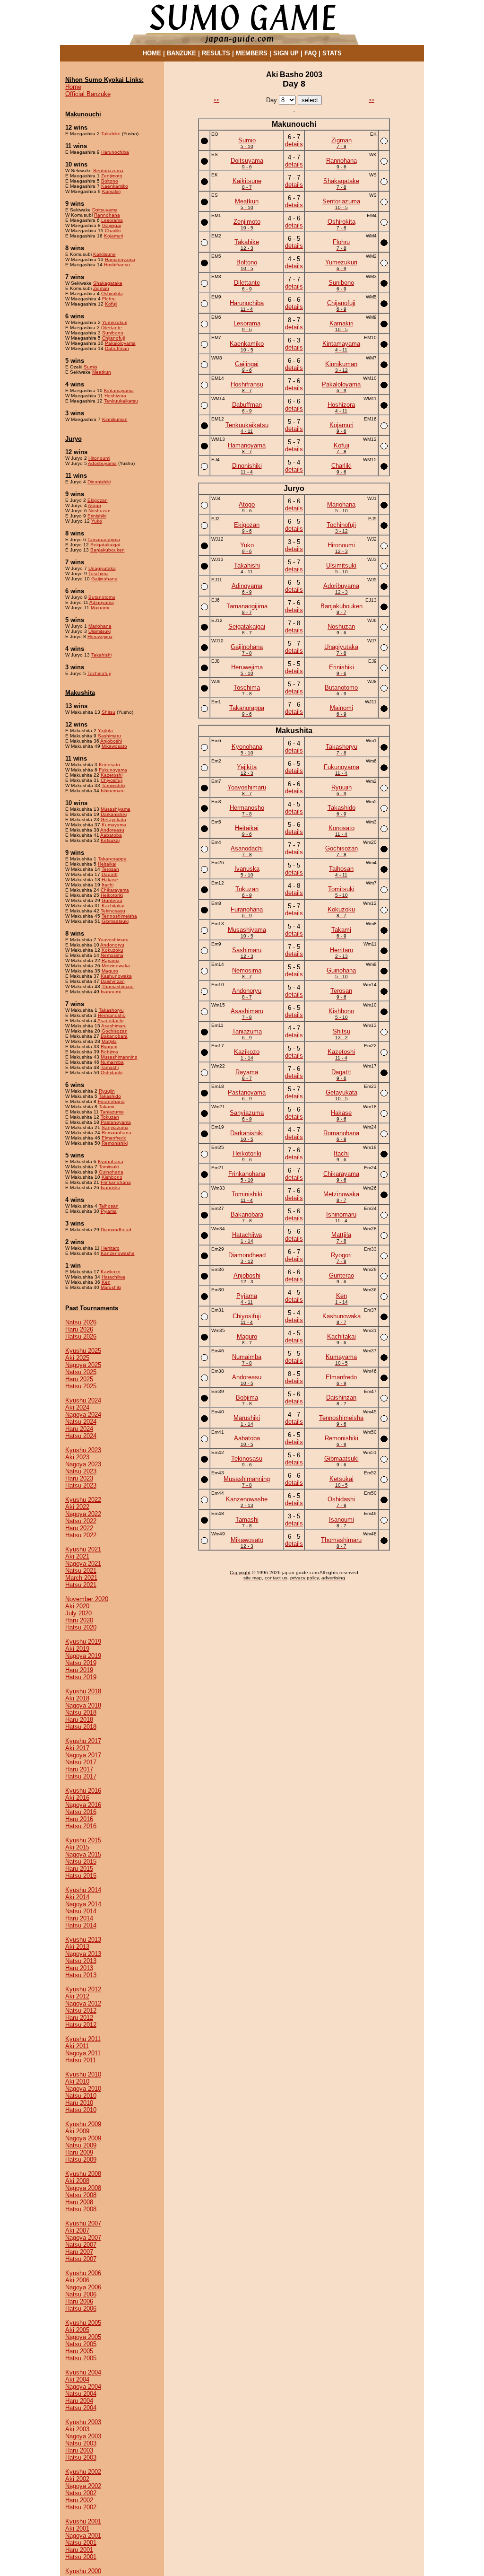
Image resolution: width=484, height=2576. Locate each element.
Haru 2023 (79, 1478)
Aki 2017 (77, 1748)
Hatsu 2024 (81, 1436)
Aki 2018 (77, 1698)
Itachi (108, 885)
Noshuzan (99, 511)
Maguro (110, 971)
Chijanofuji (113, 338)
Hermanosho (112, 1015)
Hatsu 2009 (81, 2160)
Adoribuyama (102, 463)
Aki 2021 (77, 1556)
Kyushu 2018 (83, 1691)
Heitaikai (107, 864)
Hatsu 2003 (81, 2458)
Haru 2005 (79, 2351)
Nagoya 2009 (83, 2138)
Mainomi (100, 608)
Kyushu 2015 (83, 1840)
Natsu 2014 (81, 1911)
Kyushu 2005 (83, 2323)
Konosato (109, 765)
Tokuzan (110, 1117)
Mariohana (100, 626)
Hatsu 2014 (81, 1925)
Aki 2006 (77, 2280)
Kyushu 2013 (83, 1940)
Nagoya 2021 (83, 1564)
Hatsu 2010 (81, 2110)
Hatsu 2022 (81, 1535)
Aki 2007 (77, 2230)
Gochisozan (115, 1031)
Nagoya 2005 (83, 2337)
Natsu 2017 (81, 1762)
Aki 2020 (77, 1606)
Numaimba (112, 1062)
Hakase (110, 880)
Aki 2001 (77, 2528)
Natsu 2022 (81, 1521)
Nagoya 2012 (83, 2003)
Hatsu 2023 (81, 1485)
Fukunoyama (113, 770)
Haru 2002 (79, 2500)
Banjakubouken (108, 550)
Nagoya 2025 (83, 1365)
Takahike (111, 134)
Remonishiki (115, 1143)
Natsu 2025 (81, 1372)
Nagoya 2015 (83, 1854)
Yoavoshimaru (113, 940)
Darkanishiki (114, 814)
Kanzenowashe (118, 1253)
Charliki (113, 231)
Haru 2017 (79, 1769)
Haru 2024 (79, 1429)
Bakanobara (114, 1036)
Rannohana (107, 215)
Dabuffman (117, 348)
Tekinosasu (113, 911)
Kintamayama (119, 390)
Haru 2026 (79, 1329)
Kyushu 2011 (83, 2039)
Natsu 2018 (81, 1713)
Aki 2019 (77, 1649)
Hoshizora (115, 396)
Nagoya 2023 (83, 1464)
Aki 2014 (77, 1897)
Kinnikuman (115, 419)
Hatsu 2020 (81, 1627)
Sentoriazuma (108, 171)
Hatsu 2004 (81, 2408)
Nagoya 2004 (83, 2387)
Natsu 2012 (81, 2011)
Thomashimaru (118, 986)
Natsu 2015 (81, 1862)
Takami (106, 1107)
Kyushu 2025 (83, 1351)
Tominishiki (113, 785)
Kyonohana (111, 1161)
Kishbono (112, 1177)
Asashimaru (114, 1026)
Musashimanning (119, 1057)
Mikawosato (114, 746)
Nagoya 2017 (83, 1755)
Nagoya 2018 (83, 1705)
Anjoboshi (111, 741)
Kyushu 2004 (83, 2372)
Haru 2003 (79, 2450)
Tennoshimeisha (119, 916)
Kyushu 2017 (83, 1741)
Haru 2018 (79, 1720)
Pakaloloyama (120, 343)
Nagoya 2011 (83, 2053)
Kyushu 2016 (83, 1791)
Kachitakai (113, 906)
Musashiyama (116, 809)
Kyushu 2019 (83, 1642)
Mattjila (109, 1041)
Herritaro (110, 1248)
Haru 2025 (79, 1379)
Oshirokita (112, 294)
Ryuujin (107, 1091)
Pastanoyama (116, 1122)
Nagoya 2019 (83, 1656)
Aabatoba (111, 835)
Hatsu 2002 (81, 2507)
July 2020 (78, 1613)
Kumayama (114, 825)
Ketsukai (110, 840)
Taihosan (109, 1206)
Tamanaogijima (104, 539)
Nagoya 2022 (83, 1514)
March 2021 (81, 1578)
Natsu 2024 (81, 1422)
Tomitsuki (109, 1167)
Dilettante (112, 328)
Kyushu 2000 (83, 2571)
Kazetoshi (112, 775)
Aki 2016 (77, 1798)
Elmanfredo (114, 1138)
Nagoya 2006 (83, 2287)
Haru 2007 (79, 2252)
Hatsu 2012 (81, 2025)
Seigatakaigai (105, 545)
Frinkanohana (116, 1182)
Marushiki (111, 1287)
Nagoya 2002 (83, 2486)
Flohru (109, 299)
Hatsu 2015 (81, 1876)
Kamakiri (111, 191)
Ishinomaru (113, 791)
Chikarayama (115, 890)
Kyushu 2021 (83, 1549)
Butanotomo (102, 597)
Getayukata (113, 819)
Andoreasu (112, 830)
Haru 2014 (79, 1918)
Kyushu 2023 (83, 1450)
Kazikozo (111, 1272)
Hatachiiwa (113, 1277)
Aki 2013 (77, 1947)
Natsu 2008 (81, 2195)
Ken (106, 1282)
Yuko (97, 521)
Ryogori (109, 1047)
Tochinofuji (99, 673)
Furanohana (111, 1101)
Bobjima (109, 1052)
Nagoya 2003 (83, 2436)
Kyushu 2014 (83, 1890)
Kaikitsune (104, 254)
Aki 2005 (77, 2330)
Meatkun (102, 372)
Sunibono (113, 333)
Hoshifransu (117, 265)
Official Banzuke (88, 94)
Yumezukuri (115, 322)
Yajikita (105, 731)
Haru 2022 (79, 1528)
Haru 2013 (79, 1968)
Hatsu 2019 (81, 1677)
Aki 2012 (77, 1996)
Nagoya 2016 (83, 1805)
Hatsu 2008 (81, 2209)
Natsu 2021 (81, 1571)
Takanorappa (112, 859)
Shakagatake (108, 283)
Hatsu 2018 (81, 1727)
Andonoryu (112, 945)
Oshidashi (112, 1073)
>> (372, 100)
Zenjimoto (112, 176)
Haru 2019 (79, 1670)
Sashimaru (109, 736)
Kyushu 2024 (83, 1400)
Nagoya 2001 (83, 2536)
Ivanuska (111, 1187)
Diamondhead (116, 1230)
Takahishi (101, 655)
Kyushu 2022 (83, 1500)
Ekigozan (98, 500)
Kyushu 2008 (83, 2174)
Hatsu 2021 (81, 1585)
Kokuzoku (112, 950)
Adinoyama (102, 602)
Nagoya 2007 (83, 2238)
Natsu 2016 (81, 1812)
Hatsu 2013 (81, 1975)
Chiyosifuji (112, 780)
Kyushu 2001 (83, 2521)
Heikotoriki (112, 895)
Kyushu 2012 (83, 1989)
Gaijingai (112, 225)
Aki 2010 (77, 2081)
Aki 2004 (77, 2379)
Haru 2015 (79, 1869)
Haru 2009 (79, 2152)
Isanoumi (111, 992)
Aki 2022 (77, 1507)
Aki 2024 (77, 1407)
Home (73, 87)
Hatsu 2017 (81, 1776)
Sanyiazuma (115, 1127)
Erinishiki (97, 516)
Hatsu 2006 (81, 2309)
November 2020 (87, 1599)
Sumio (91, 367)
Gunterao (112, 900)
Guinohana (111, 1172)
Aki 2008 (77, 2181)
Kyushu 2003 (83, 2422)
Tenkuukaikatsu (121, 401)
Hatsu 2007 (81, 2259)
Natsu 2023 (81, 1471)
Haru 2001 (79, 2550)
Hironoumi (99, 458)
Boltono (110, 181)
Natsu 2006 (81, 2294)
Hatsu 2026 (81, 1336)
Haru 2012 (79, 2018)
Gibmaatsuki (115, 921)
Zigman (101, 288)
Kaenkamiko (115, 186)
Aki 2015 (77, 1847)
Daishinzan (113, 981)
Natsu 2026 (81, 1322)
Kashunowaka (116, 976)
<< (216, 100)
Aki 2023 (77, 1457)
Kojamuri (113, 236)
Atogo (95, 505)
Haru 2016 (79, 1819)
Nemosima (112, 955)
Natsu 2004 (81, 2394)
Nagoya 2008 (83, 2188)
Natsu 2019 (81, 1663)
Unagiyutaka (102, 568)
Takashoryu (111, 1010)
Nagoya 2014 (83, 1904)
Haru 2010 (79, 2103)
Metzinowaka (116, 966)
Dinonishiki (99, 482)
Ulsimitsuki (99, 631)
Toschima (99, 574)
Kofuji (111, 304)
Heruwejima (100, 636)
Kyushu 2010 (83, 2074)
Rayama (111, 960)
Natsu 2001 (81, 2543)
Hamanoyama (120, 259)
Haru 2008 (79, 2202)
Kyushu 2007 (83, 2223)
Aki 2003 (77, 2429)
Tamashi (110, 1067)
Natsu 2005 (81, 2344)
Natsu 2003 (81, 2443)
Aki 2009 (77, 2131)
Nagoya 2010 (83, 2089)
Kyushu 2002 (83, 2472)
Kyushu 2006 (83, 2273)
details (294, 144)
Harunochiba (115, 152)
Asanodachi (110, 1021)
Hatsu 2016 (81, 1826)
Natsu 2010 (81, 2096)
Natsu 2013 (81, 1961)
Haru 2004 (79, 2401)
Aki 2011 (77, 2046)
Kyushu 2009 (83, 2124)
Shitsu (108, 712)
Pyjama (109, 1211)
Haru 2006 (79, 2301)
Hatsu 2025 (81, 1386)
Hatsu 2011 (81, 2060)
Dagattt (110, 874)
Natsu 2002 (81, 2493)
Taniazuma (112, 1112)
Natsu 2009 (81, 2145)
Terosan (110, 869)
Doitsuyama (105, 210)
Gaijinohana (104, 579)
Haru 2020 (79, 1620)
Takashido (110, 1096)
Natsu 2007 (81, 2245)
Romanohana (117, 1133)
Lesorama (112, 220)
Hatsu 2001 (81, 2557)
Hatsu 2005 (81, 2358)
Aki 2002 (77, 2479)
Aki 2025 (77, 1358)
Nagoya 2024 (83, 1415)
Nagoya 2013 (83, 1954)
